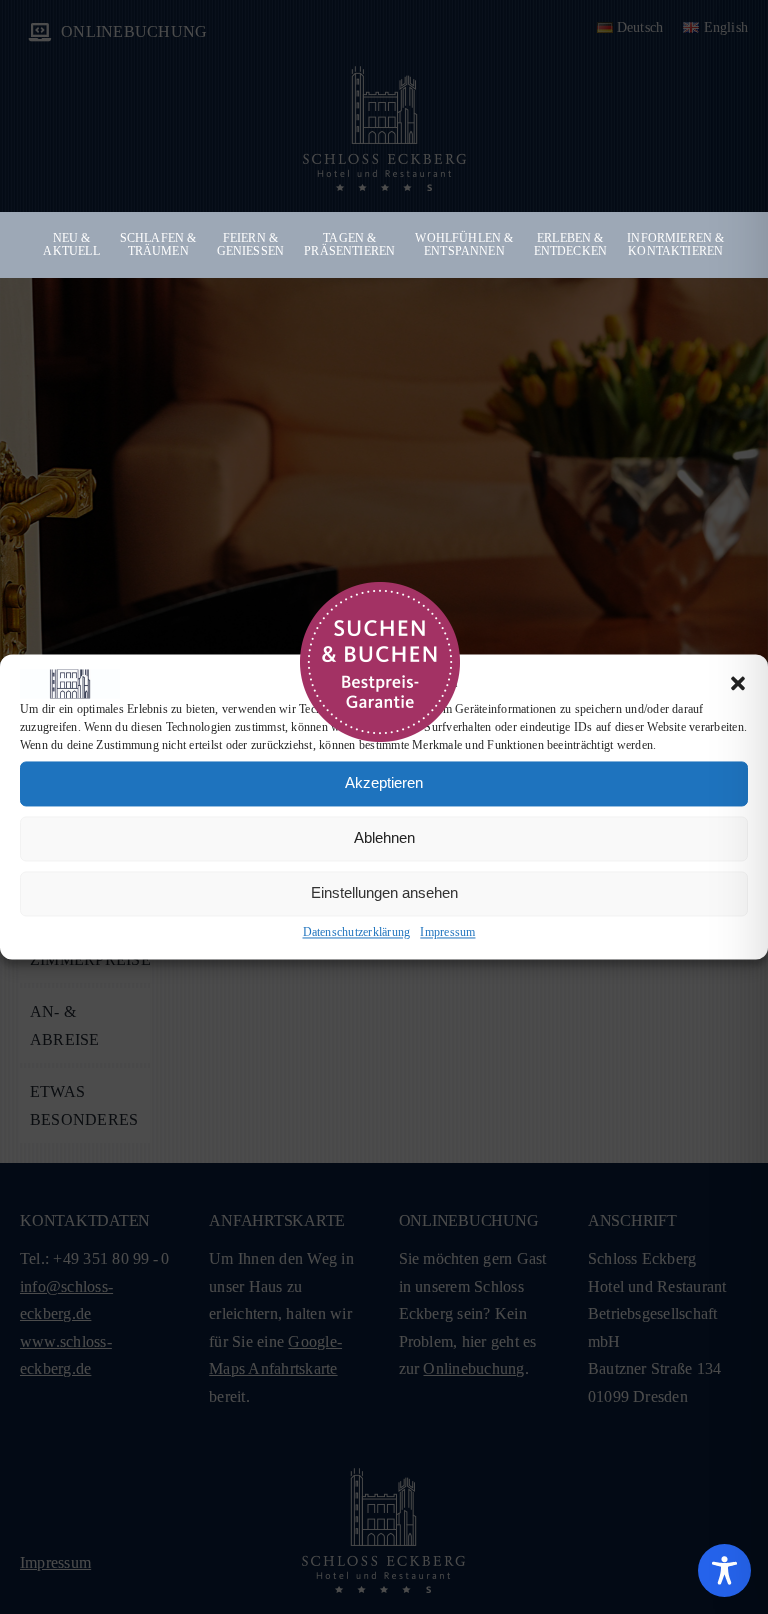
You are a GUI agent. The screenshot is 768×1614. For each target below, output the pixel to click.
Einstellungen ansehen (384, 893)
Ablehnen (384, 838)
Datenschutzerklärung (357, 932)
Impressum (447, 932)
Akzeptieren (384, 783)
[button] (738, 684)
